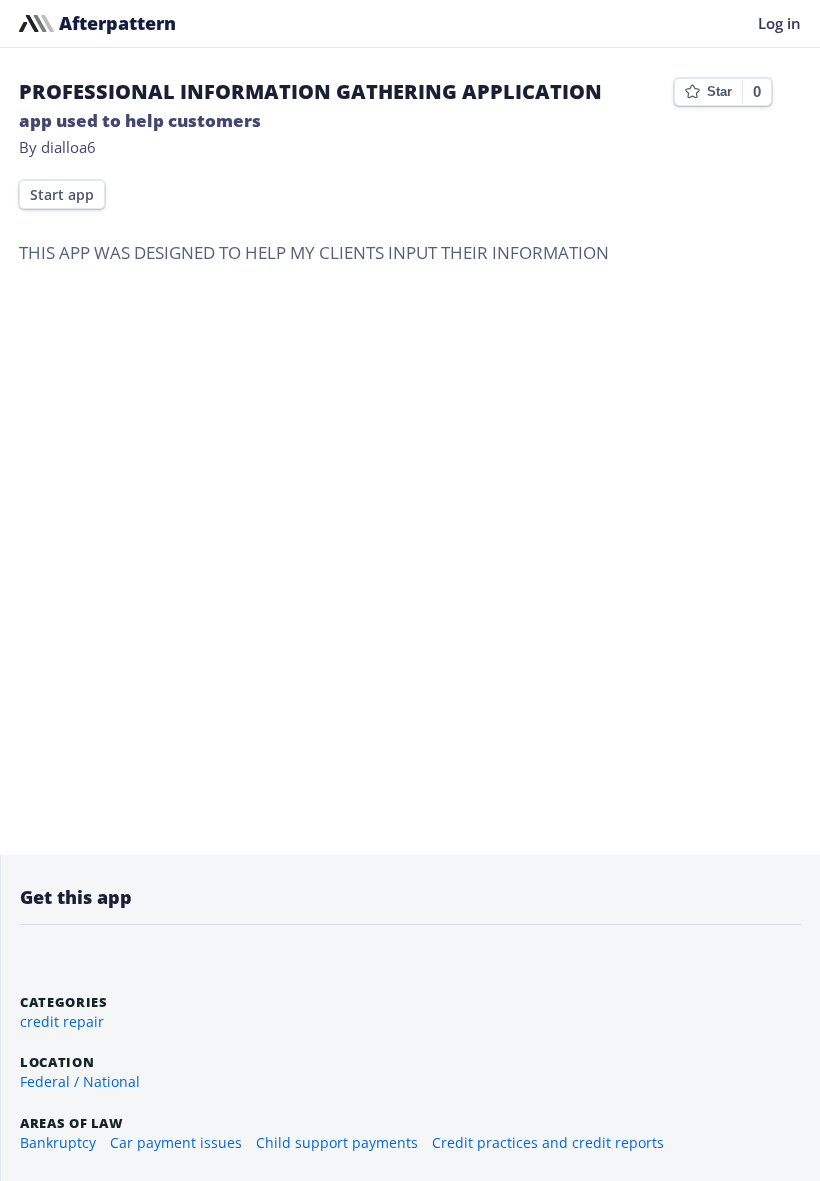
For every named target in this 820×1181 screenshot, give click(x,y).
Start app (62, 195)
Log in (779, 23)
